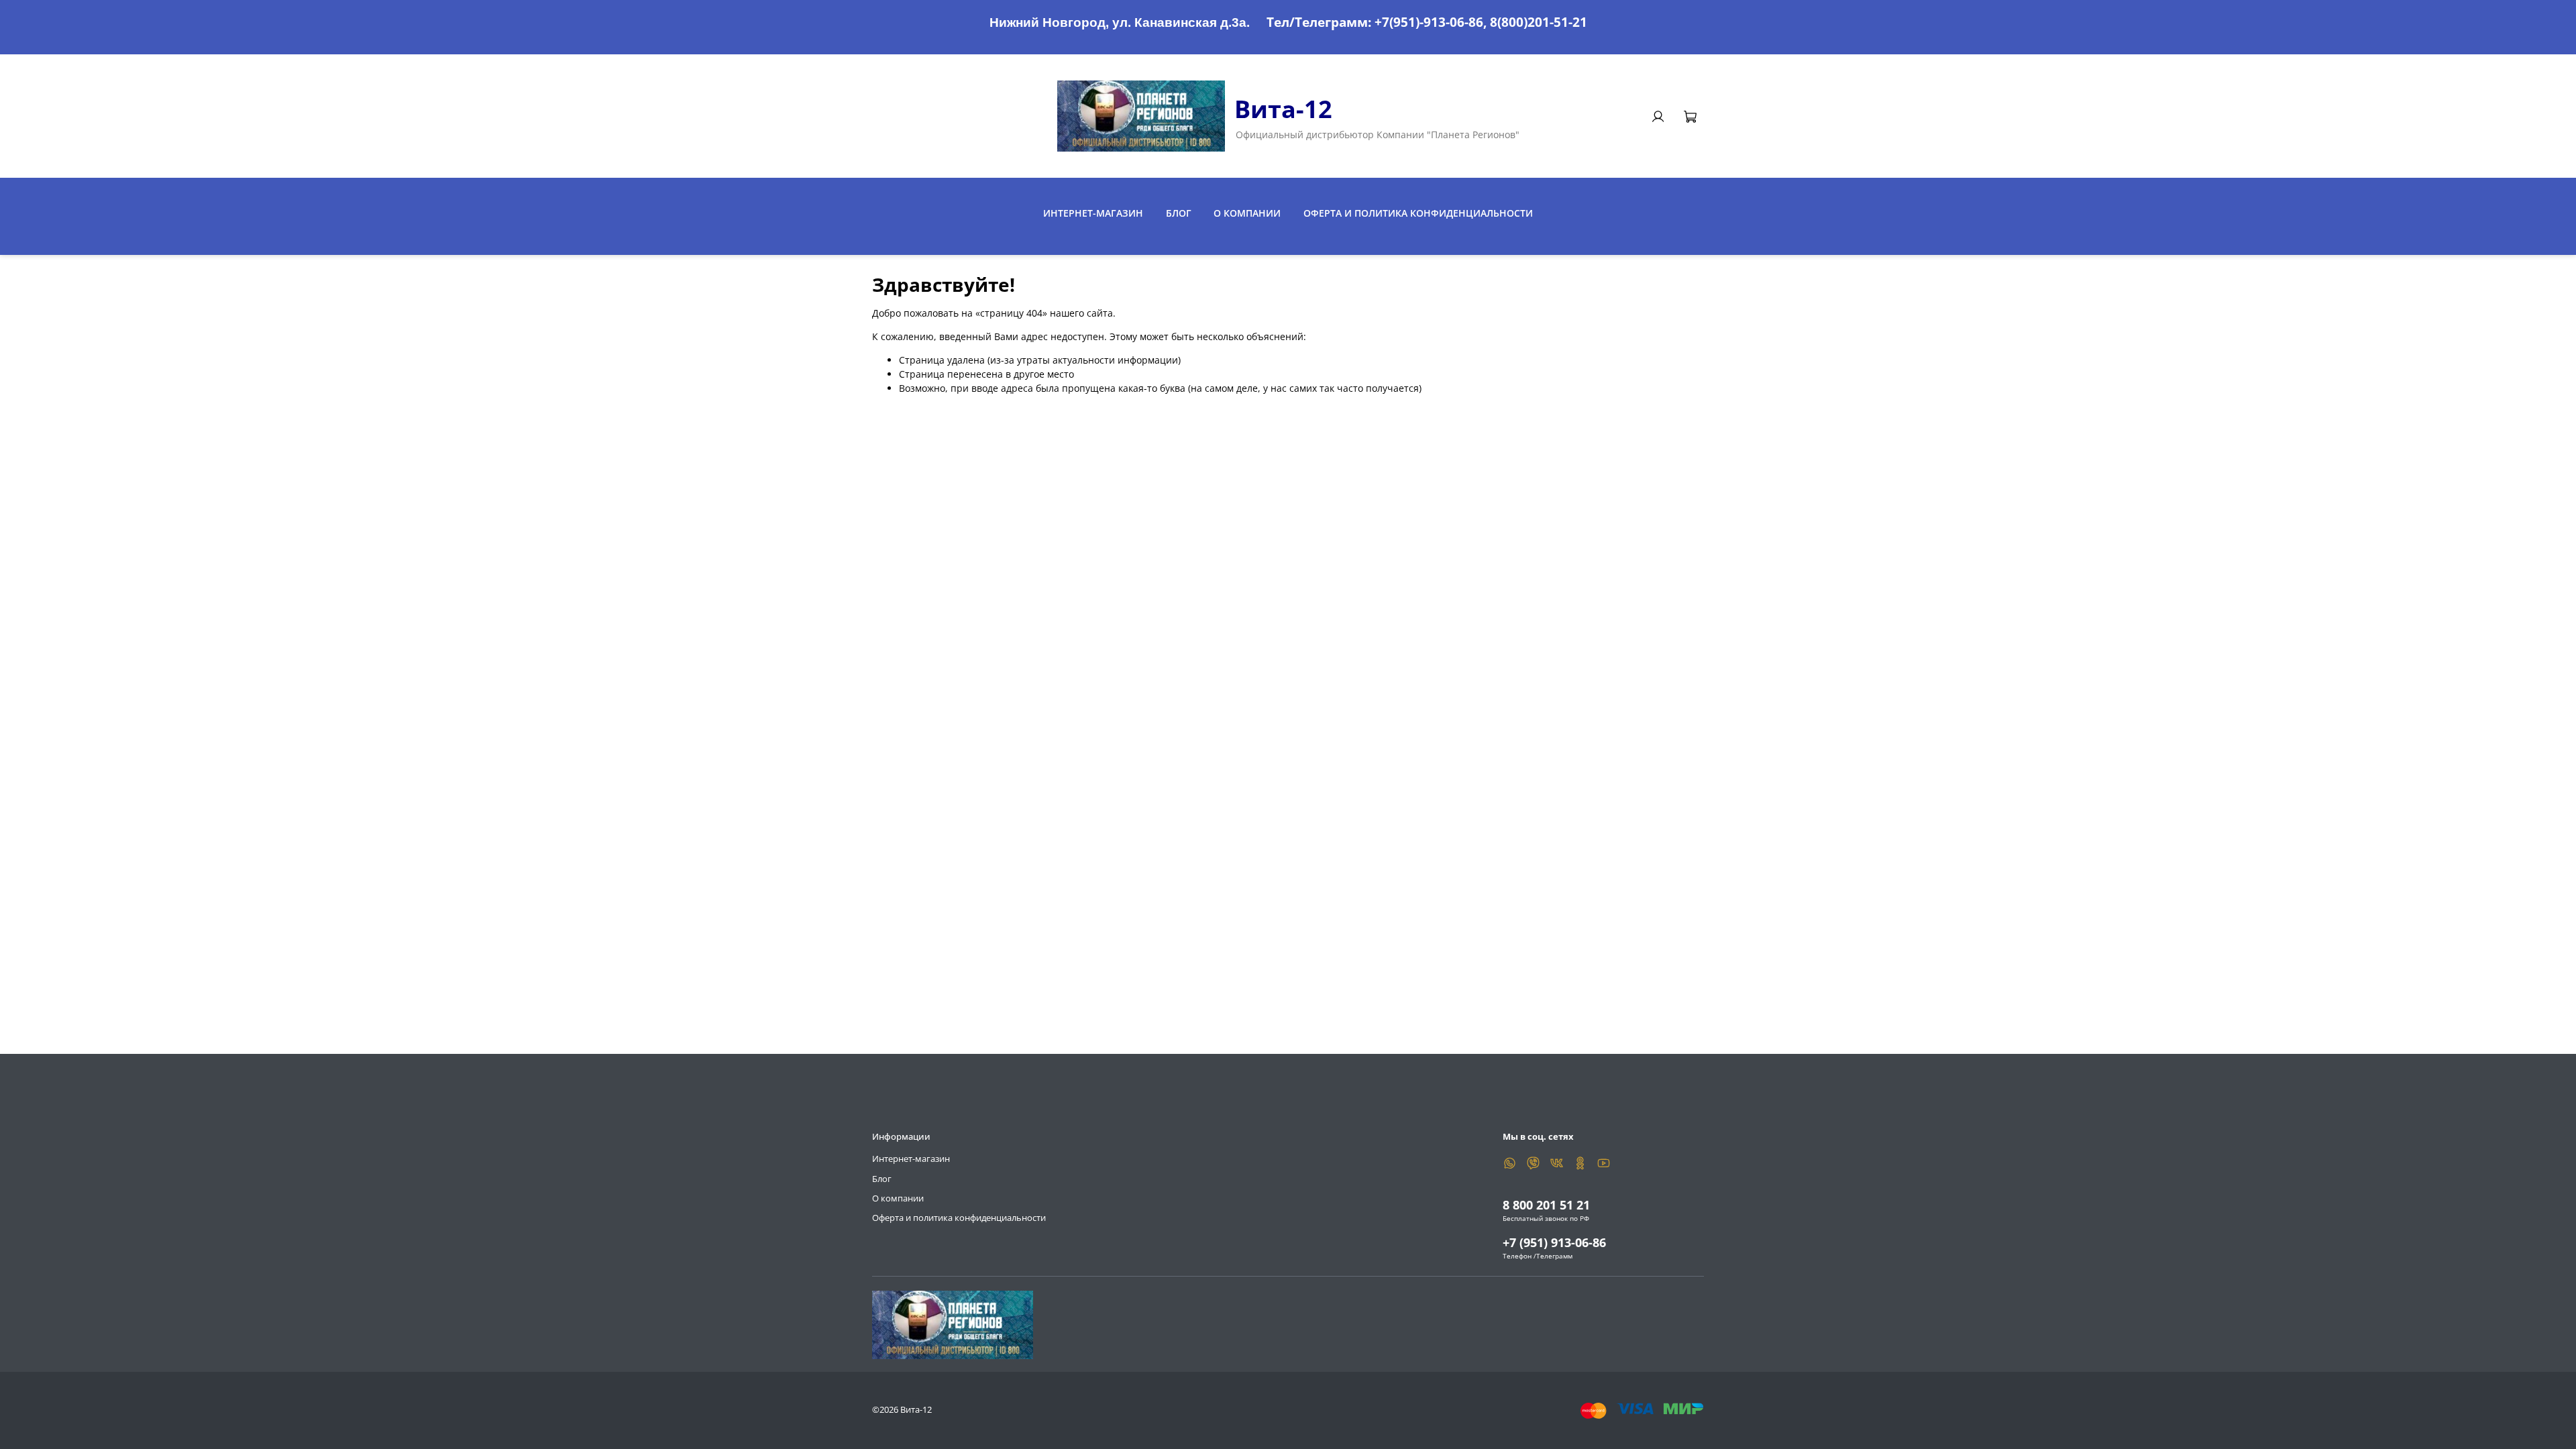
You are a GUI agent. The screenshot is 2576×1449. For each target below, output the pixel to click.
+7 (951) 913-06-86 (1554, 1242)
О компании (1247, 213)
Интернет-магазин (1093, 213)
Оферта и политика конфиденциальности (1418, 213)
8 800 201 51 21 (1546, 1205)
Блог (1179, 213)
